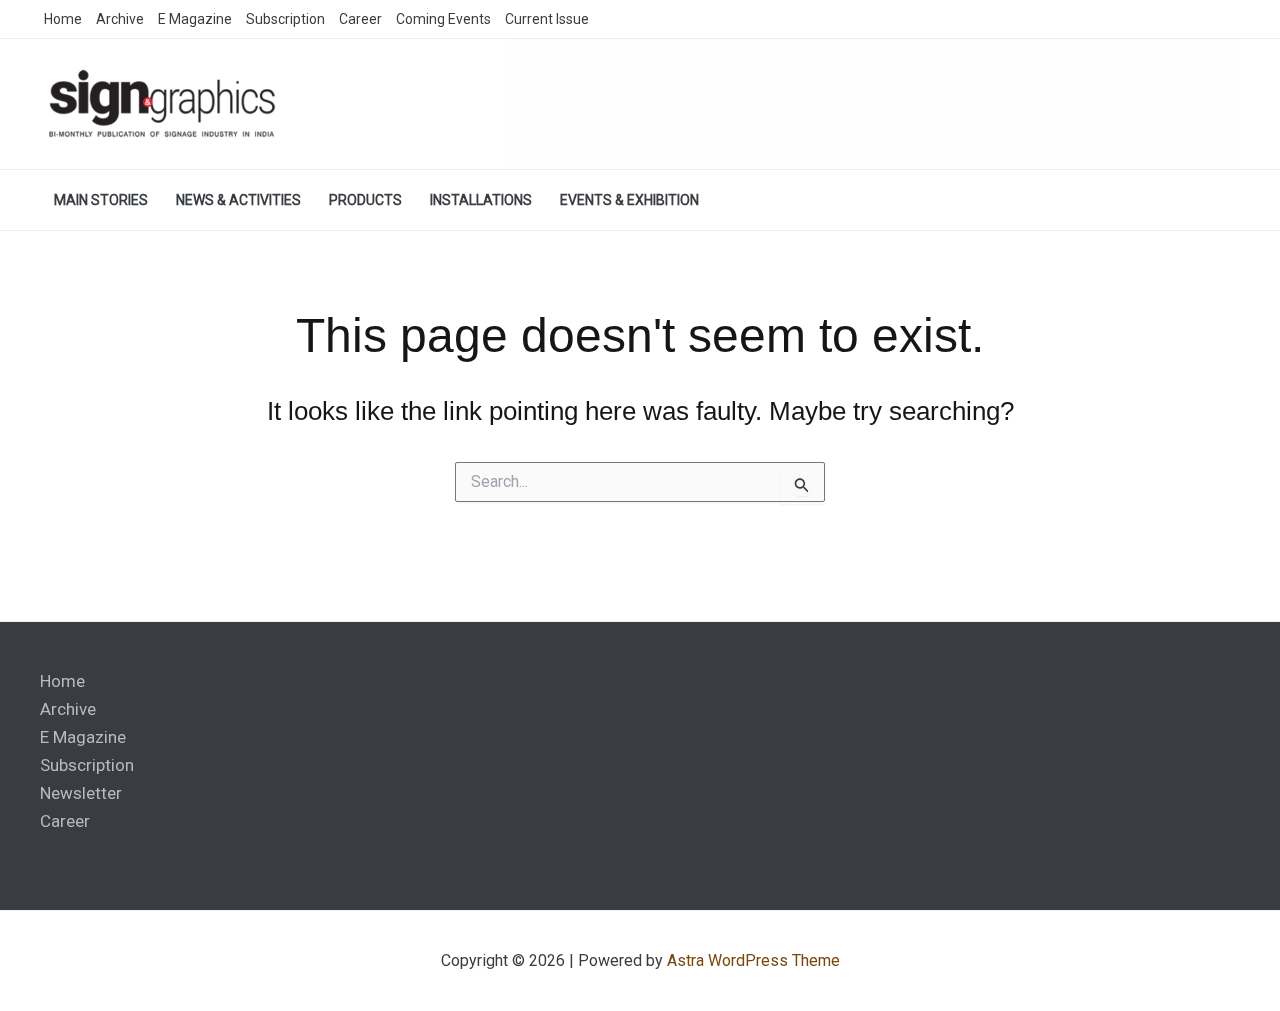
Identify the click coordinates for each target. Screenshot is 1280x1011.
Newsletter (81, 793)
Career (65, 821)
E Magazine (83, 737)
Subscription (87, 765)
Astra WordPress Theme (753, 960)
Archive (68, 709)
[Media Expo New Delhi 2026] (875, 103)
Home (62, 681)
